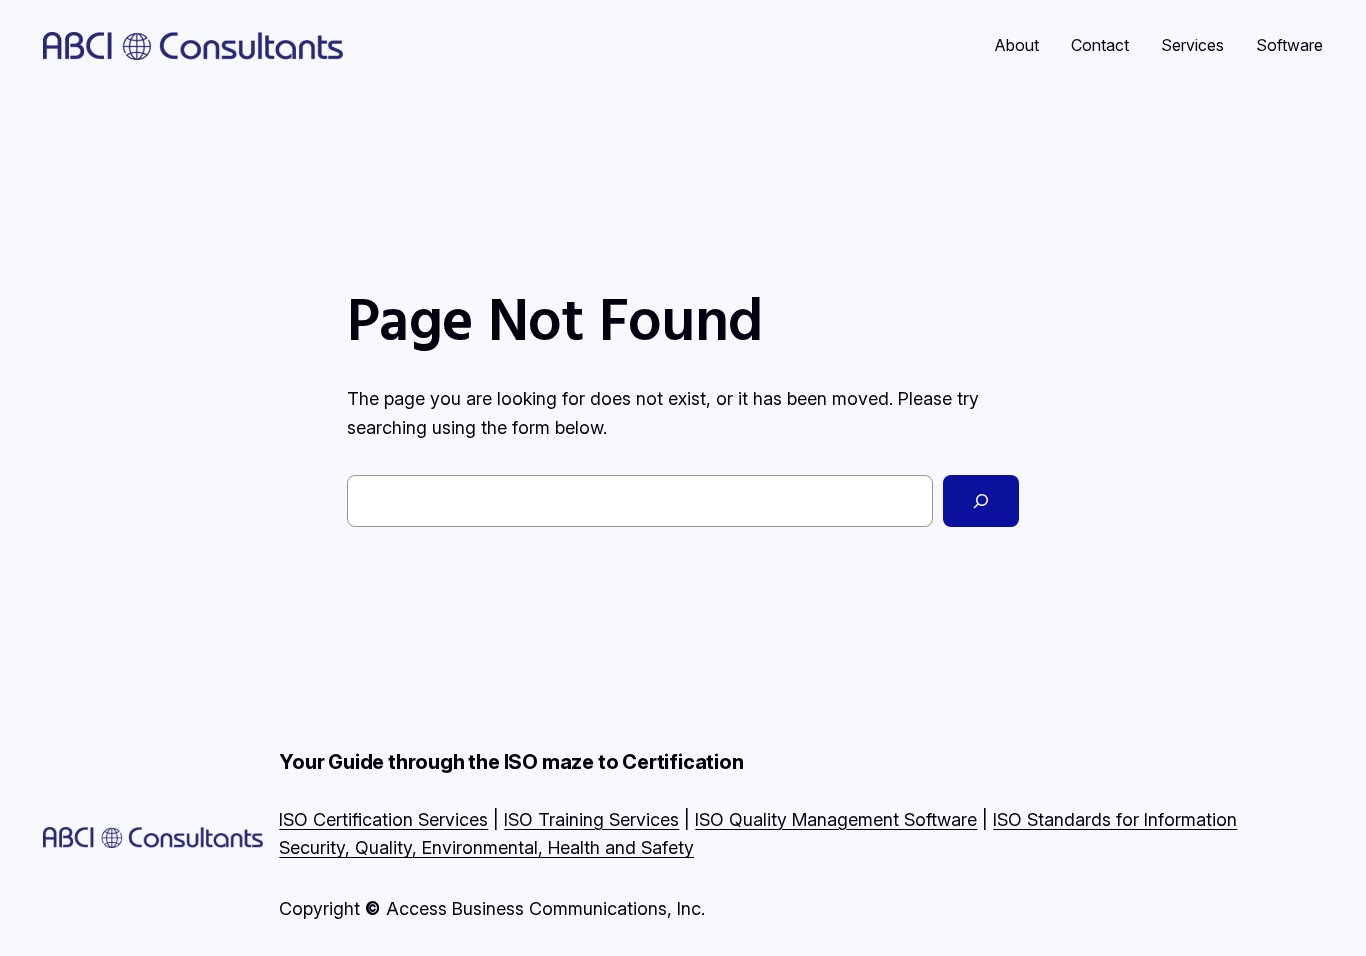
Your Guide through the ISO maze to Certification (511, 762)
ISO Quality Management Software (836, 819)
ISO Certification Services (383, 819)
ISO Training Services (591, 819)
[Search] (981, 501)
